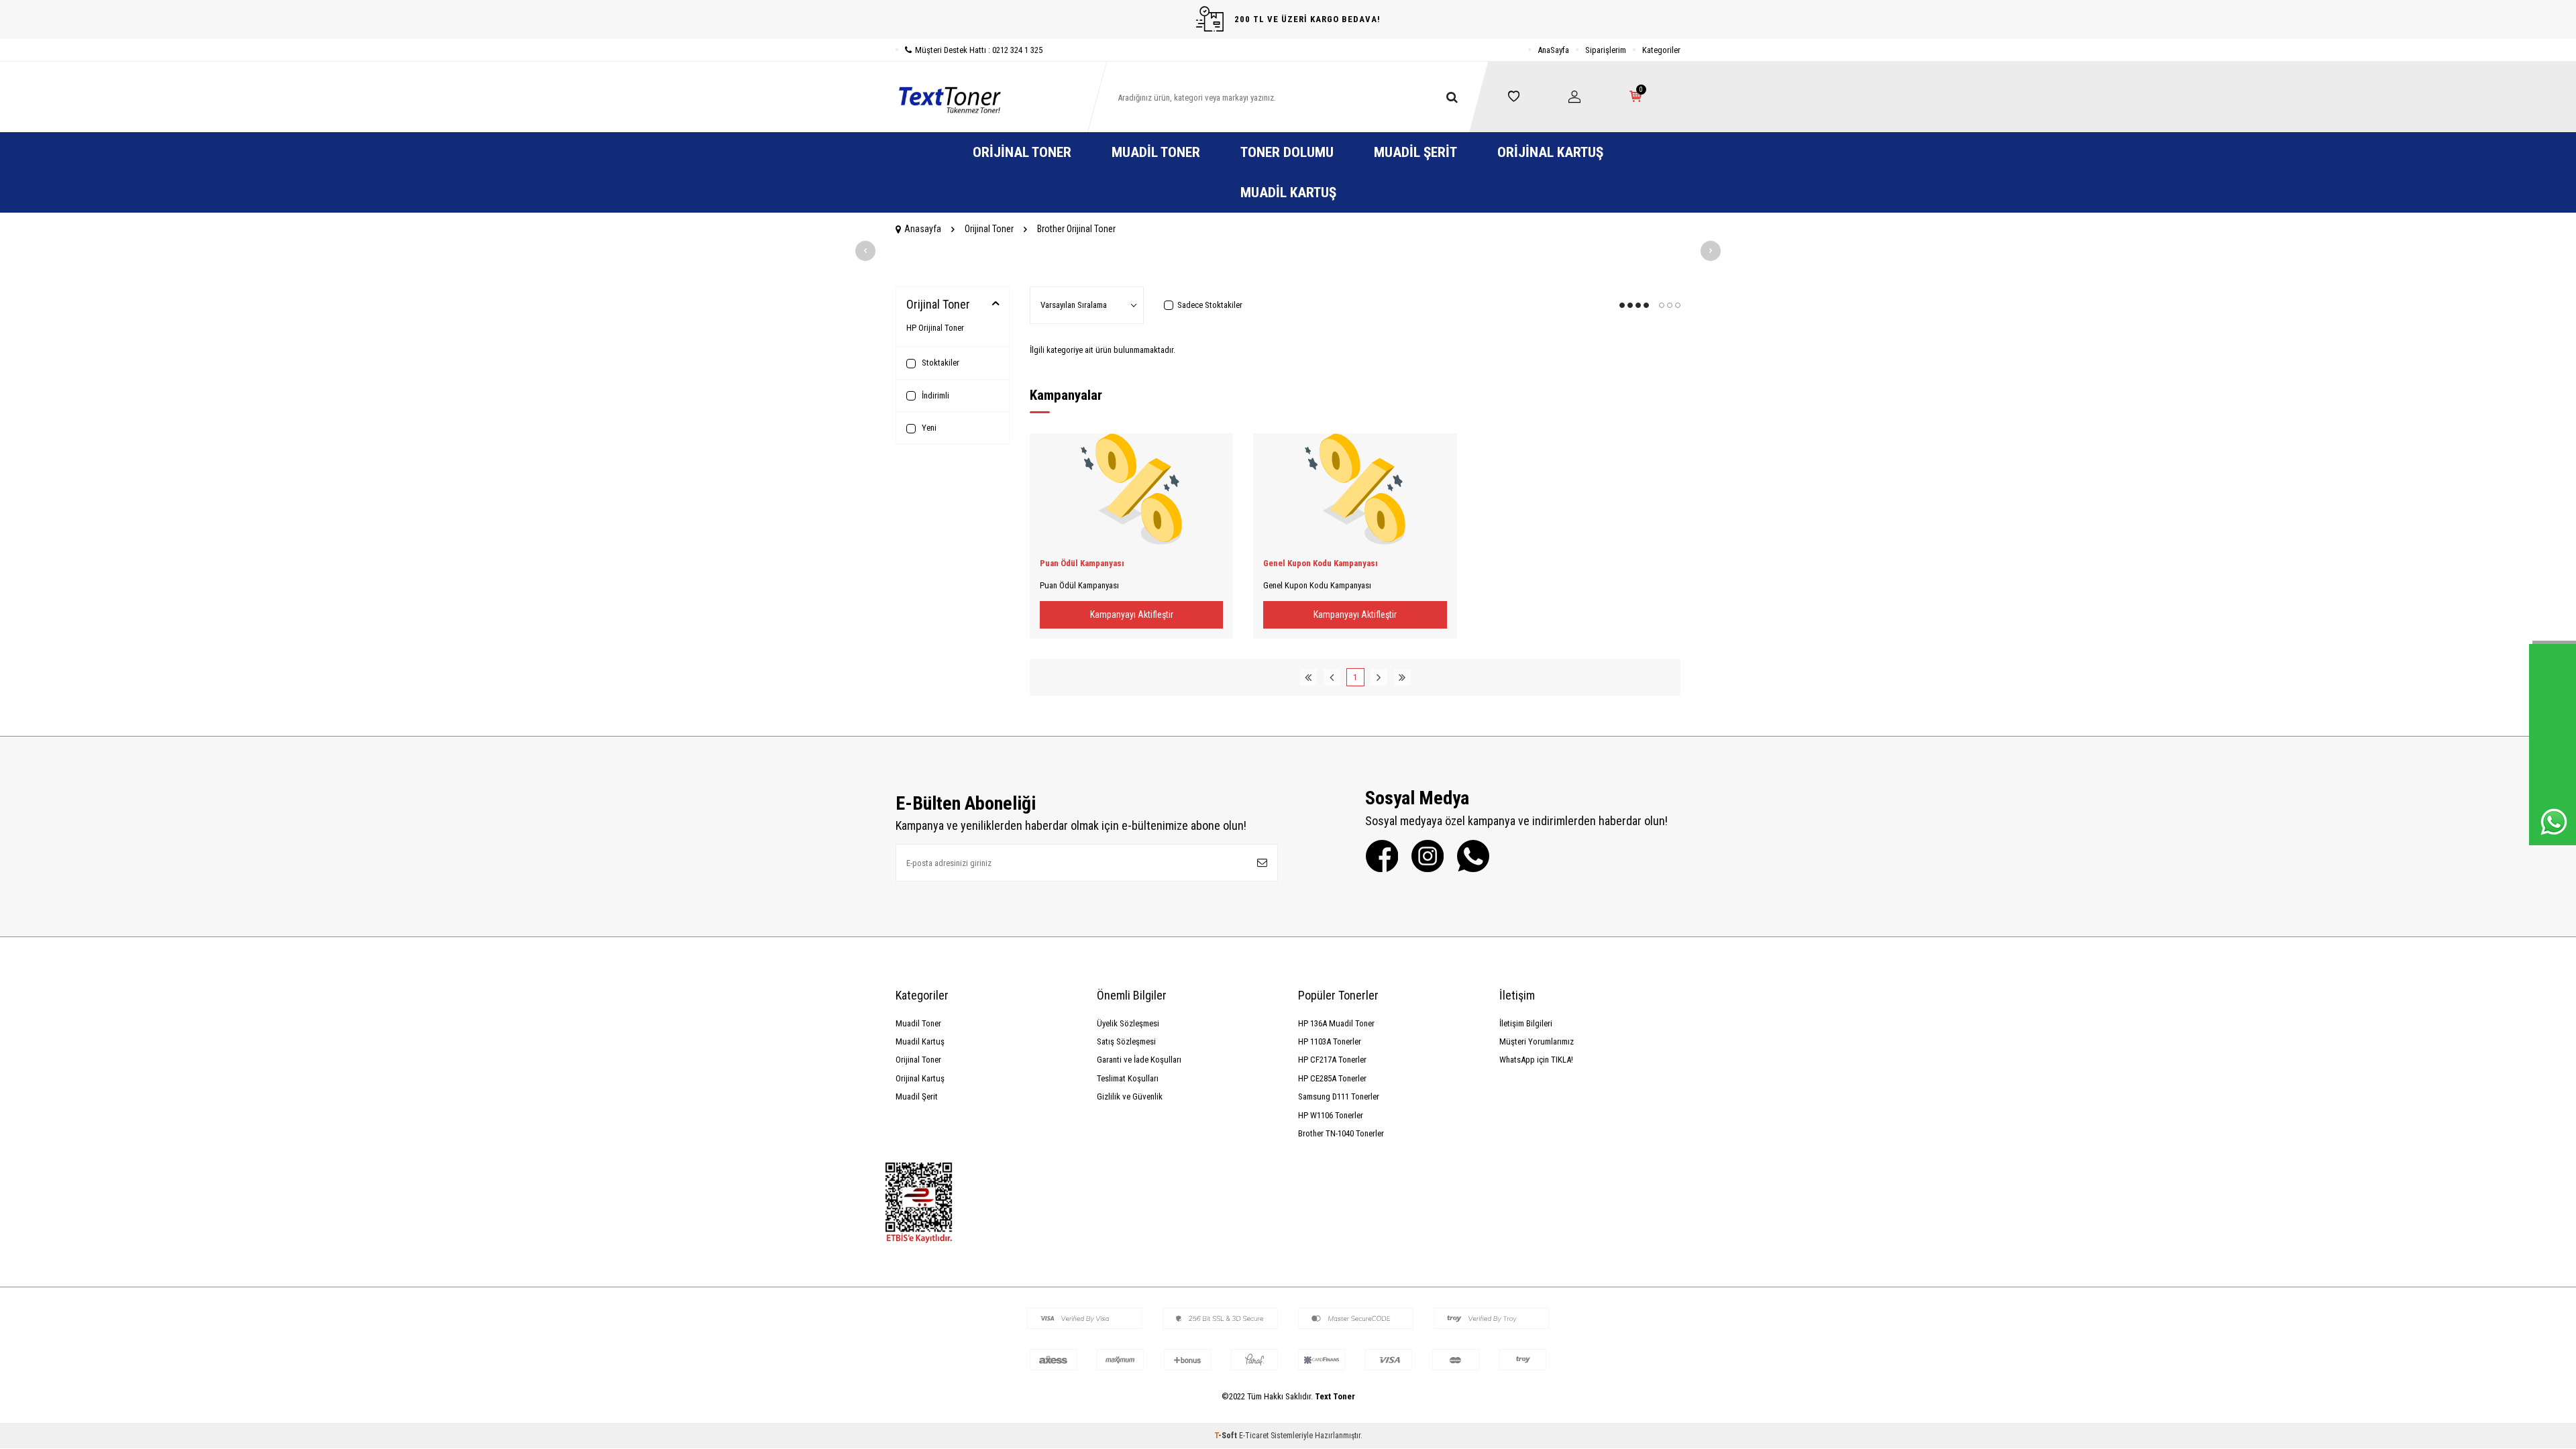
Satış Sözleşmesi (1126, 1041)
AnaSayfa (1553, 50)
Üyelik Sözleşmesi (1128, 1023)
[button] (865, 251)
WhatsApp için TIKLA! (1536, 1060)
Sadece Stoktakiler (1210, 305)
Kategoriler (1661, 50)
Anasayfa (923, 229)
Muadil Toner (1156, 152)
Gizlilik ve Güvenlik (1130, 1096)
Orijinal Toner (1022, 152)
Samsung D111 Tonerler (1339, 1096)
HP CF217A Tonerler (1332, 1060)
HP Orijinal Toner (935, 328)
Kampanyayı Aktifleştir (1132, 614)
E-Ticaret (1254, 1436)
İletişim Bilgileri (1526, 1023)
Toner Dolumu (1287, 152)
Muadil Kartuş (1288, 193)
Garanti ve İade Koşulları (1139, 1060)
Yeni (928, 428)
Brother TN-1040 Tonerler (1341, 1133)
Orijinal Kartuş (1550, 152)
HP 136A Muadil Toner (1336, 1023)
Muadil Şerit (1415, 152)
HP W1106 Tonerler (1331, 1115)
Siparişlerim (1606, 50)
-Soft (1227, 1436)
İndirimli (934, 395)
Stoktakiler (940, 363)
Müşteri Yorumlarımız (1537, 1041)
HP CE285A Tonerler (1332, 1078)
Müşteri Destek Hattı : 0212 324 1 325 (979, 50)
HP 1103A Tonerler (1330, 1041)
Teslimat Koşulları (1128, 1078)
